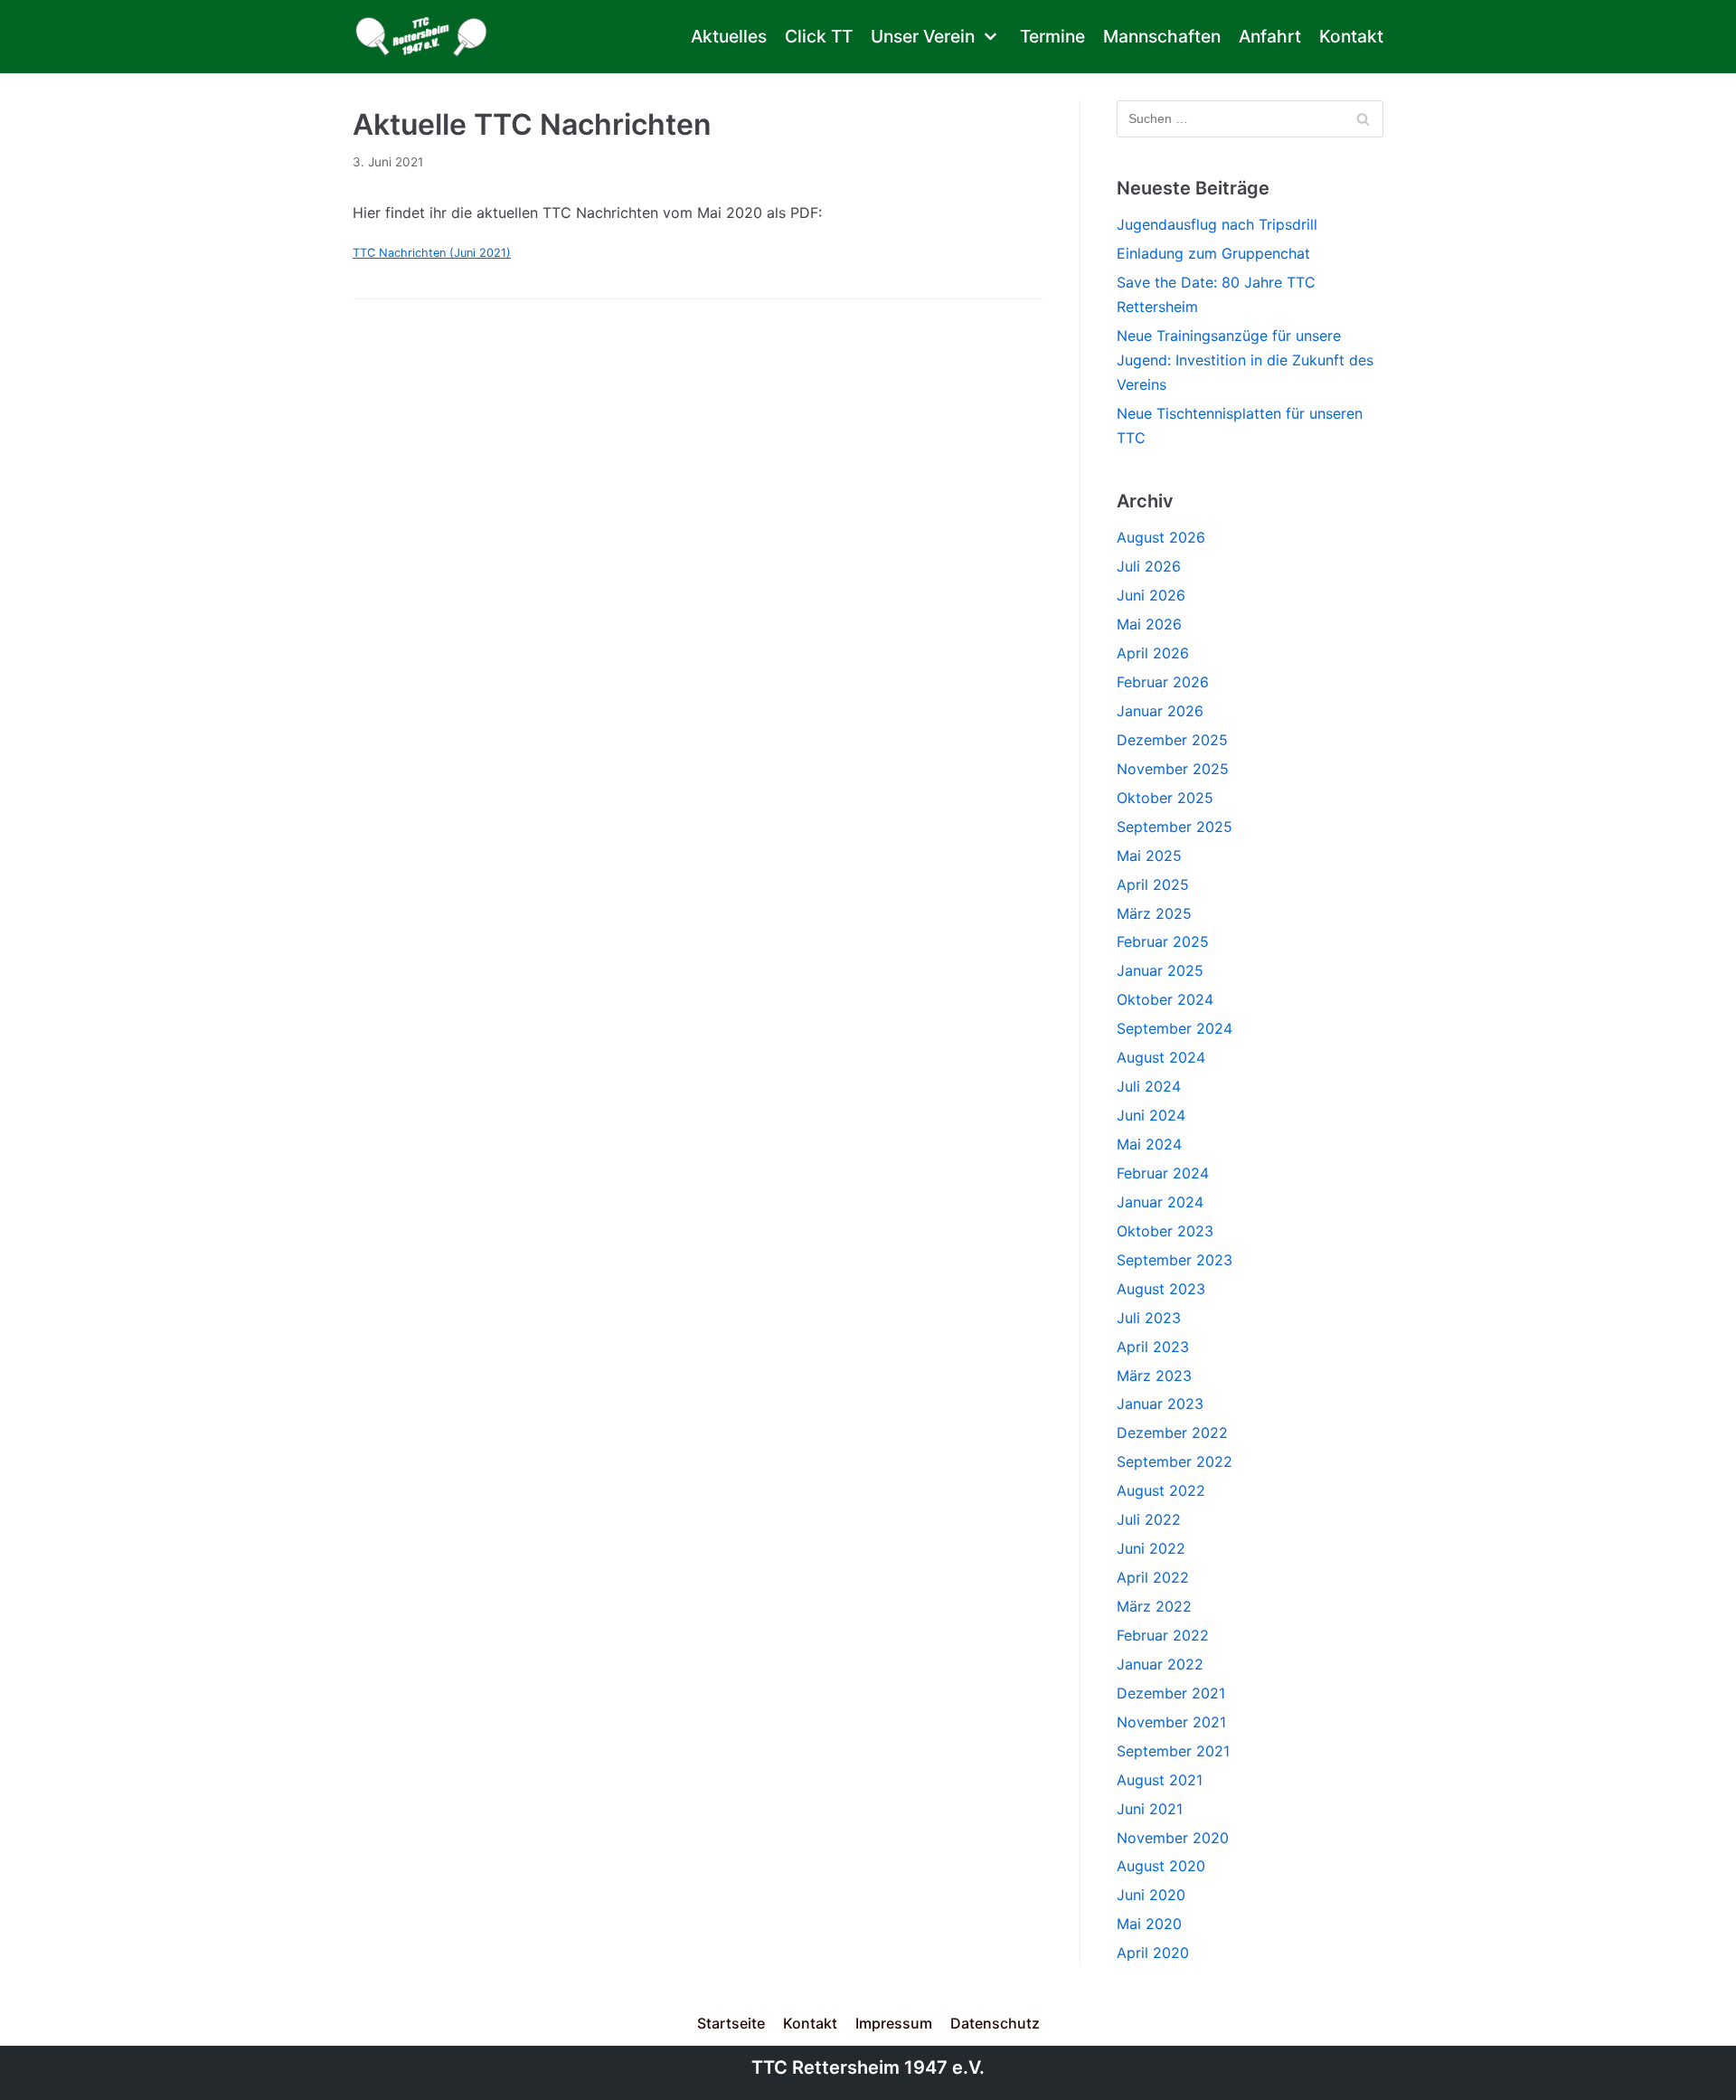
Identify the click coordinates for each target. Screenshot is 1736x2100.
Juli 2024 (1149, 1086)
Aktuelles (729, 36)
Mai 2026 (1149, 624)
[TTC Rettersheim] (426, 37)
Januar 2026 (1160, 711)
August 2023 (1161, 1289)
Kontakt (1351, 36)
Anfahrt (1270, 36)
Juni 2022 (1151, 1548)
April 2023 (1153, 1347)
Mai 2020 (1149, 1924)
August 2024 (1161, 1057)
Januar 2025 (1160, 970)
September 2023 (1175, 1260)
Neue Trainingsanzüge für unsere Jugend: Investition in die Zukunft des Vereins (1245, 360)
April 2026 (1153, 653)
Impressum (894, 2023)
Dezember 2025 (1172, 740)
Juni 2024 (1151, 1115)
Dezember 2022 (1172, 1433)
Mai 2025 (1149, 856)
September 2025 (1175, 827)
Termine (1052, 36)
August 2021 (1160, 1780)
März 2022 (1154, 1606)
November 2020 (1173, 1838)
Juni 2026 (1151, 595)
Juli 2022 (1149, 1519)
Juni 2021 (1150, 1809)
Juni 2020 (1151, 1895)
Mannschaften (1162, 36)
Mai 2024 (1149, 1144)
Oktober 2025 (1165, 798)
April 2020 (1153, 1953)
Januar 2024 (1160, 1202)
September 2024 (1175, 1028)
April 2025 (1153, 884)
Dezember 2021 (1171, 1693)
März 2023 (1154, 1376)
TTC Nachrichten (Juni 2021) (432, 253)
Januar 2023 (1160, 1404)
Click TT (819, 36)
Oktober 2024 (1165, 999)
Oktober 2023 (1165, 1231)
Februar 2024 (1163, 1173)
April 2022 (1153, 1577)
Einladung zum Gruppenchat (1213, 253)
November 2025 (1173, 769)
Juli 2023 (1149, 1318)
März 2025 (1154, 913)
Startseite (731, 2023)
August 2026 (1161, 537)
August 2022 (1161, 1490)
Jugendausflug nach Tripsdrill (1217, 224)
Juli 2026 (1149, 566)
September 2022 (1175, 1461)
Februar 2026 (1163, 682)
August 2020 (1161, 1866)
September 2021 (1173, 1751)
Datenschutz (995, 2023)
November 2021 (1171, 1722)
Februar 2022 (1163, 1635)
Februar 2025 (1163, 941)
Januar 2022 (1160, 1664)
